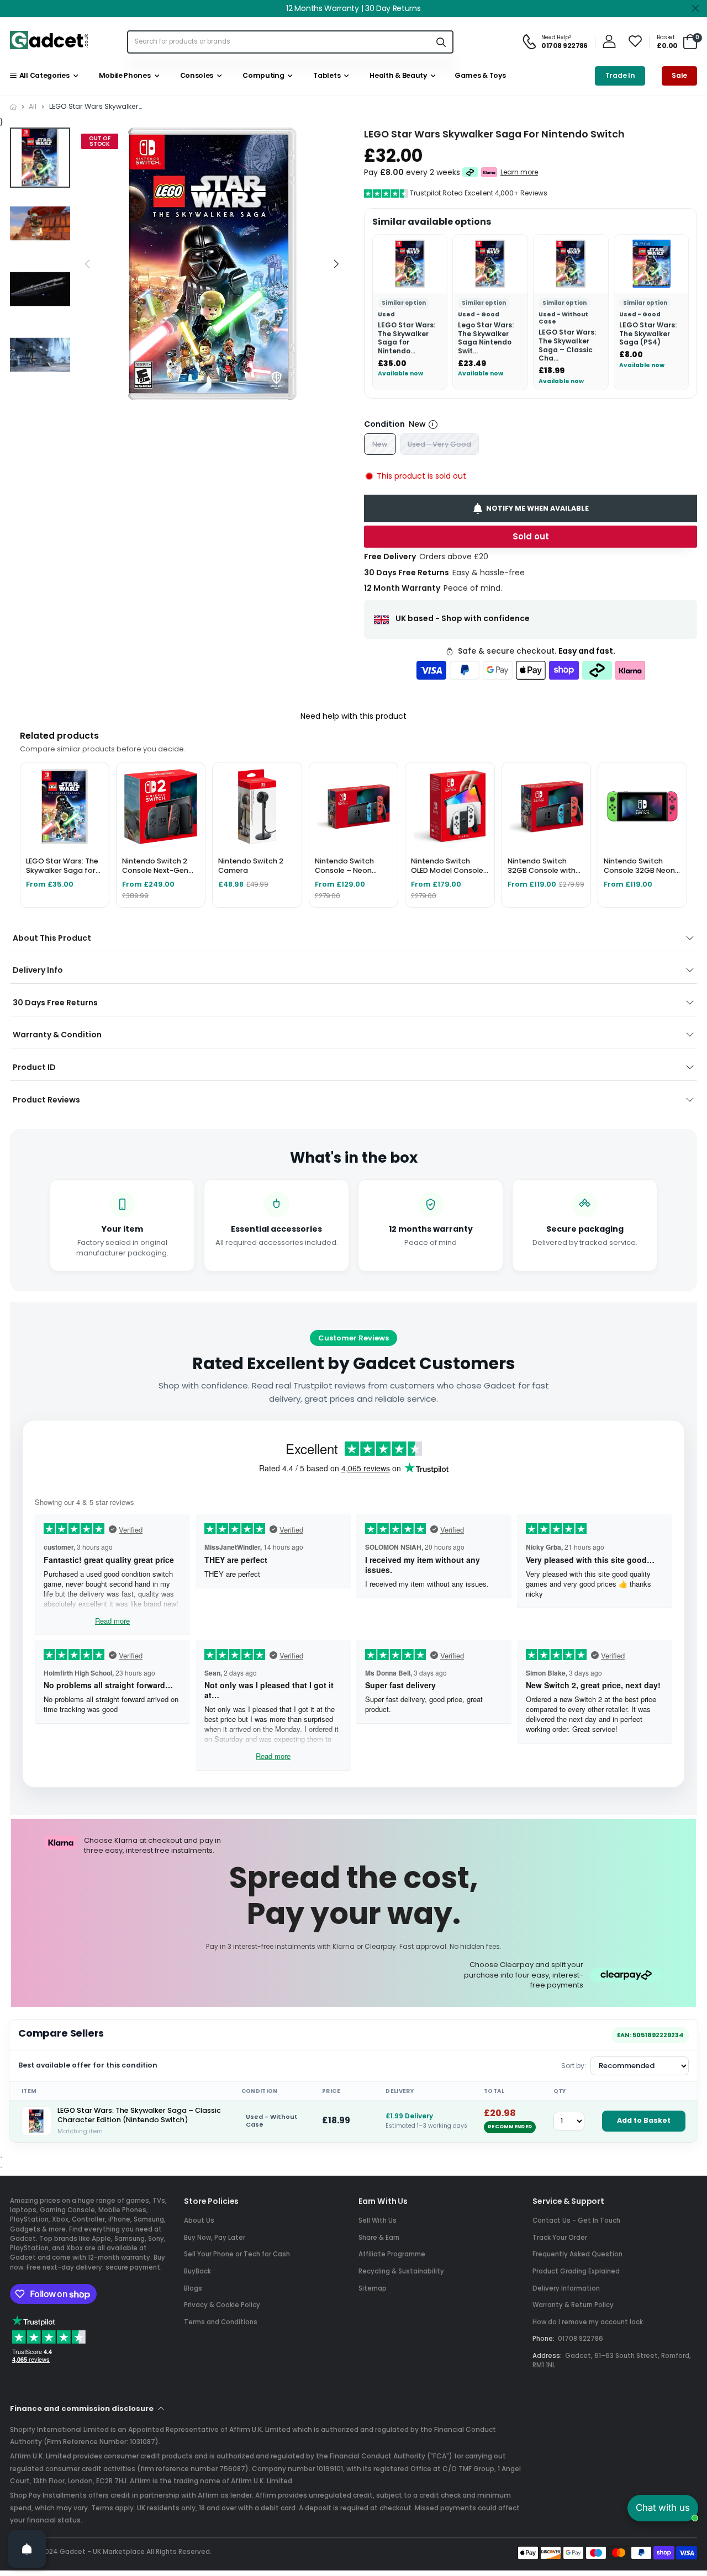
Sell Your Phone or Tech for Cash (237, 2254)
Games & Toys (479, 75)
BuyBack (197, 2271)
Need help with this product (353, 716)
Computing (262, 75)
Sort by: (574, 2066)
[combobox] (279, 42)
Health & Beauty (397, 75)
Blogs (193, 2288)
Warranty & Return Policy (573, 2305)
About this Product (52, 938)
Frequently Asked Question (577, 2254)
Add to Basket (644, 2120)
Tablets (325, 75)
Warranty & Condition (57, 1035)
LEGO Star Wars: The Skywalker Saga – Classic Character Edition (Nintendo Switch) (139, 2115)
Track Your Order (560, 2238)
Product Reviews (46, 1100)
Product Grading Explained (576, 2271)
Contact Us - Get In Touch (576, 2220)
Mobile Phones (123, 75)
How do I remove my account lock (588, 2322)
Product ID (34, 1067)
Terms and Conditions (221, 2322)
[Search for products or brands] (441, 42)
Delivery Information (566, 2288)
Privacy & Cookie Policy (222, 2305)
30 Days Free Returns (55, 1003)
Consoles (195, 75)
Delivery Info (38, 970)
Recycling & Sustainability (401, 2271)
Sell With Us (378, 2220)
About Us (199, 2220)
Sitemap (373, 2288)
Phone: (544, 2339)
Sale (679, 75)
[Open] (27, 2549)
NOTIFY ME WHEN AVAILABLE (537, 508)
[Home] (13, 107)
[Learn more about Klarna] (489, 172)
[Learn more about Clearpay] (470, 172)
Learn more (519, 172)
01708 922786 (581, 2339)
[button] (336, 264)
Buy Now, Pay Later (215, 2238)
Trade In (620, 75)
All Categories (43, 75)
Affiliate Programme (392, 2254)
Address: (547, 2356)
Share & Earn (379, 2238)
